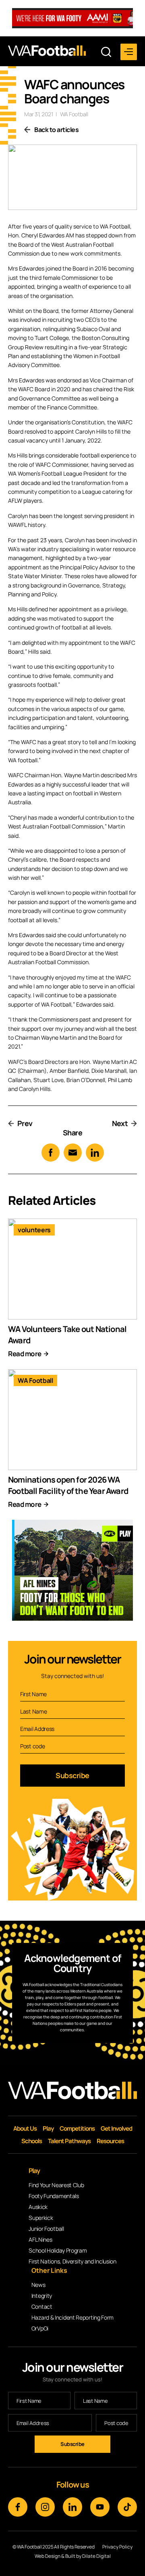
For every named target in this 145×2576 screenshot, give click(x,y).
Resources (110, 2141)
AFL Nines (40, 2239)
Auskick (38, 2207)
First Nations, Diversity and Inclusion (72, 2261)
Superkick (41, 2218)
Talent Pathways (69, 2141)
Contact (42, 2306)
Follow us (73, 2485)
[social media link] (18, 2507)
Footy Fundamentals (54, 2196)
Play (48, 2128)
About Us (25, 2128)
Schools (32, 2141)
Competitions (77, 2128)
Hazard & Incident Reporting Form (72, 2317)
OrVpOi (40, 2328)
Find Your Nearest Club (56, 2185)
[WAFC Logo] (47, 51)
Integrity (42, 2296)
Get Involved (116, 2128)
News (38, 2285)
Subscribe (72, 1775)
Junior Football (46, 2229)
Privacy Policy (117, 2547)
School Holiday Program (58, 2250)
